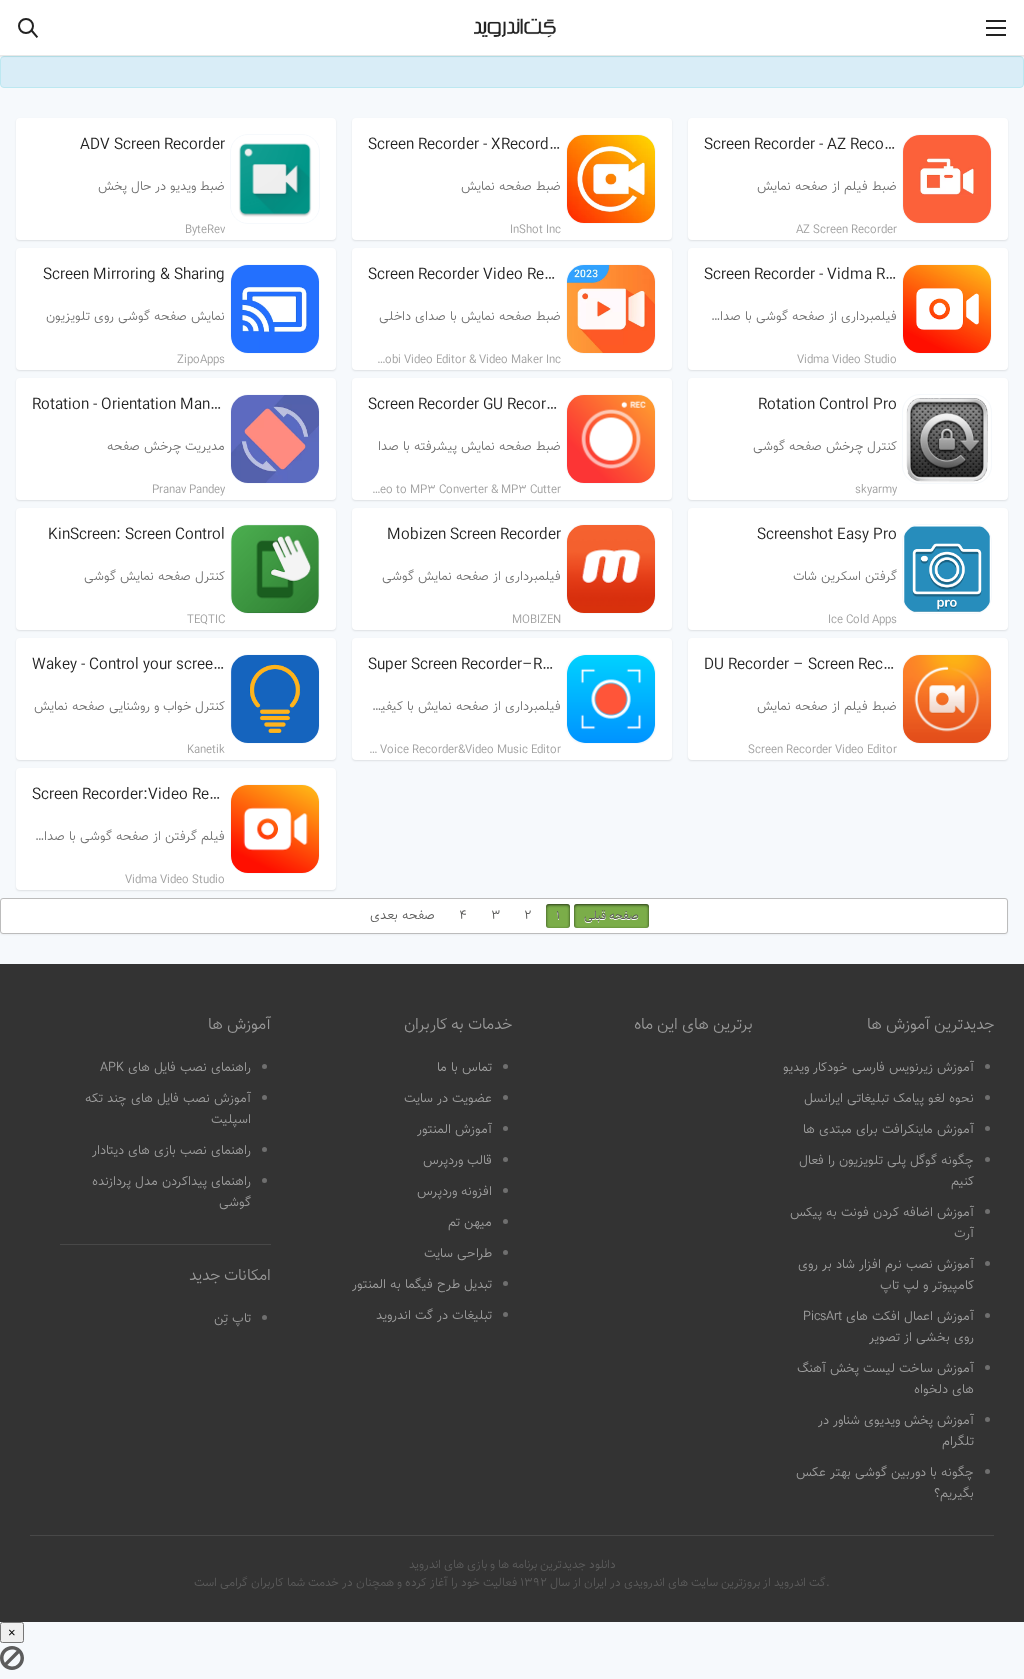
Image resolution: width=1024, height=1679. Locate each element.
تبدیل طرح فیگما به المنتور (422, 1285)
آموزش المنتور (454, 1130)
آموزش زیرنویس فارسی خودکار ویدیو (878, 1068)
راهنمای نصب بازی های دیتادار (171, 1151)
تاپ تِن (232, 1319)
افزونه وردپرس (454, 1192)
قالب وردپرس (457, 1161)
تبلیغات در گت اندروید (434, 1316)
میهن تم (470, 1223)
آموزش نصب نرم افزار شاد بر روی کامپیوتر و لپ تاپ (886, 1275)
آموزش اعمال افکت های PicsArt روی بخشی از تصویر (888, 1327)
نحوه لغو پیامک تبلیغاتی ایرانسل (889, 1099)
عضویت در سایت (448, 1099)
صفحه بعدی (402, 916)
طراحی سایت (458, 1254)
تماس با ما (464, 1068)
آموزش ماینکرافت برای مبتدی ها (888, 1130)
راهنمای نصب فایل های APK (175, 1068)
